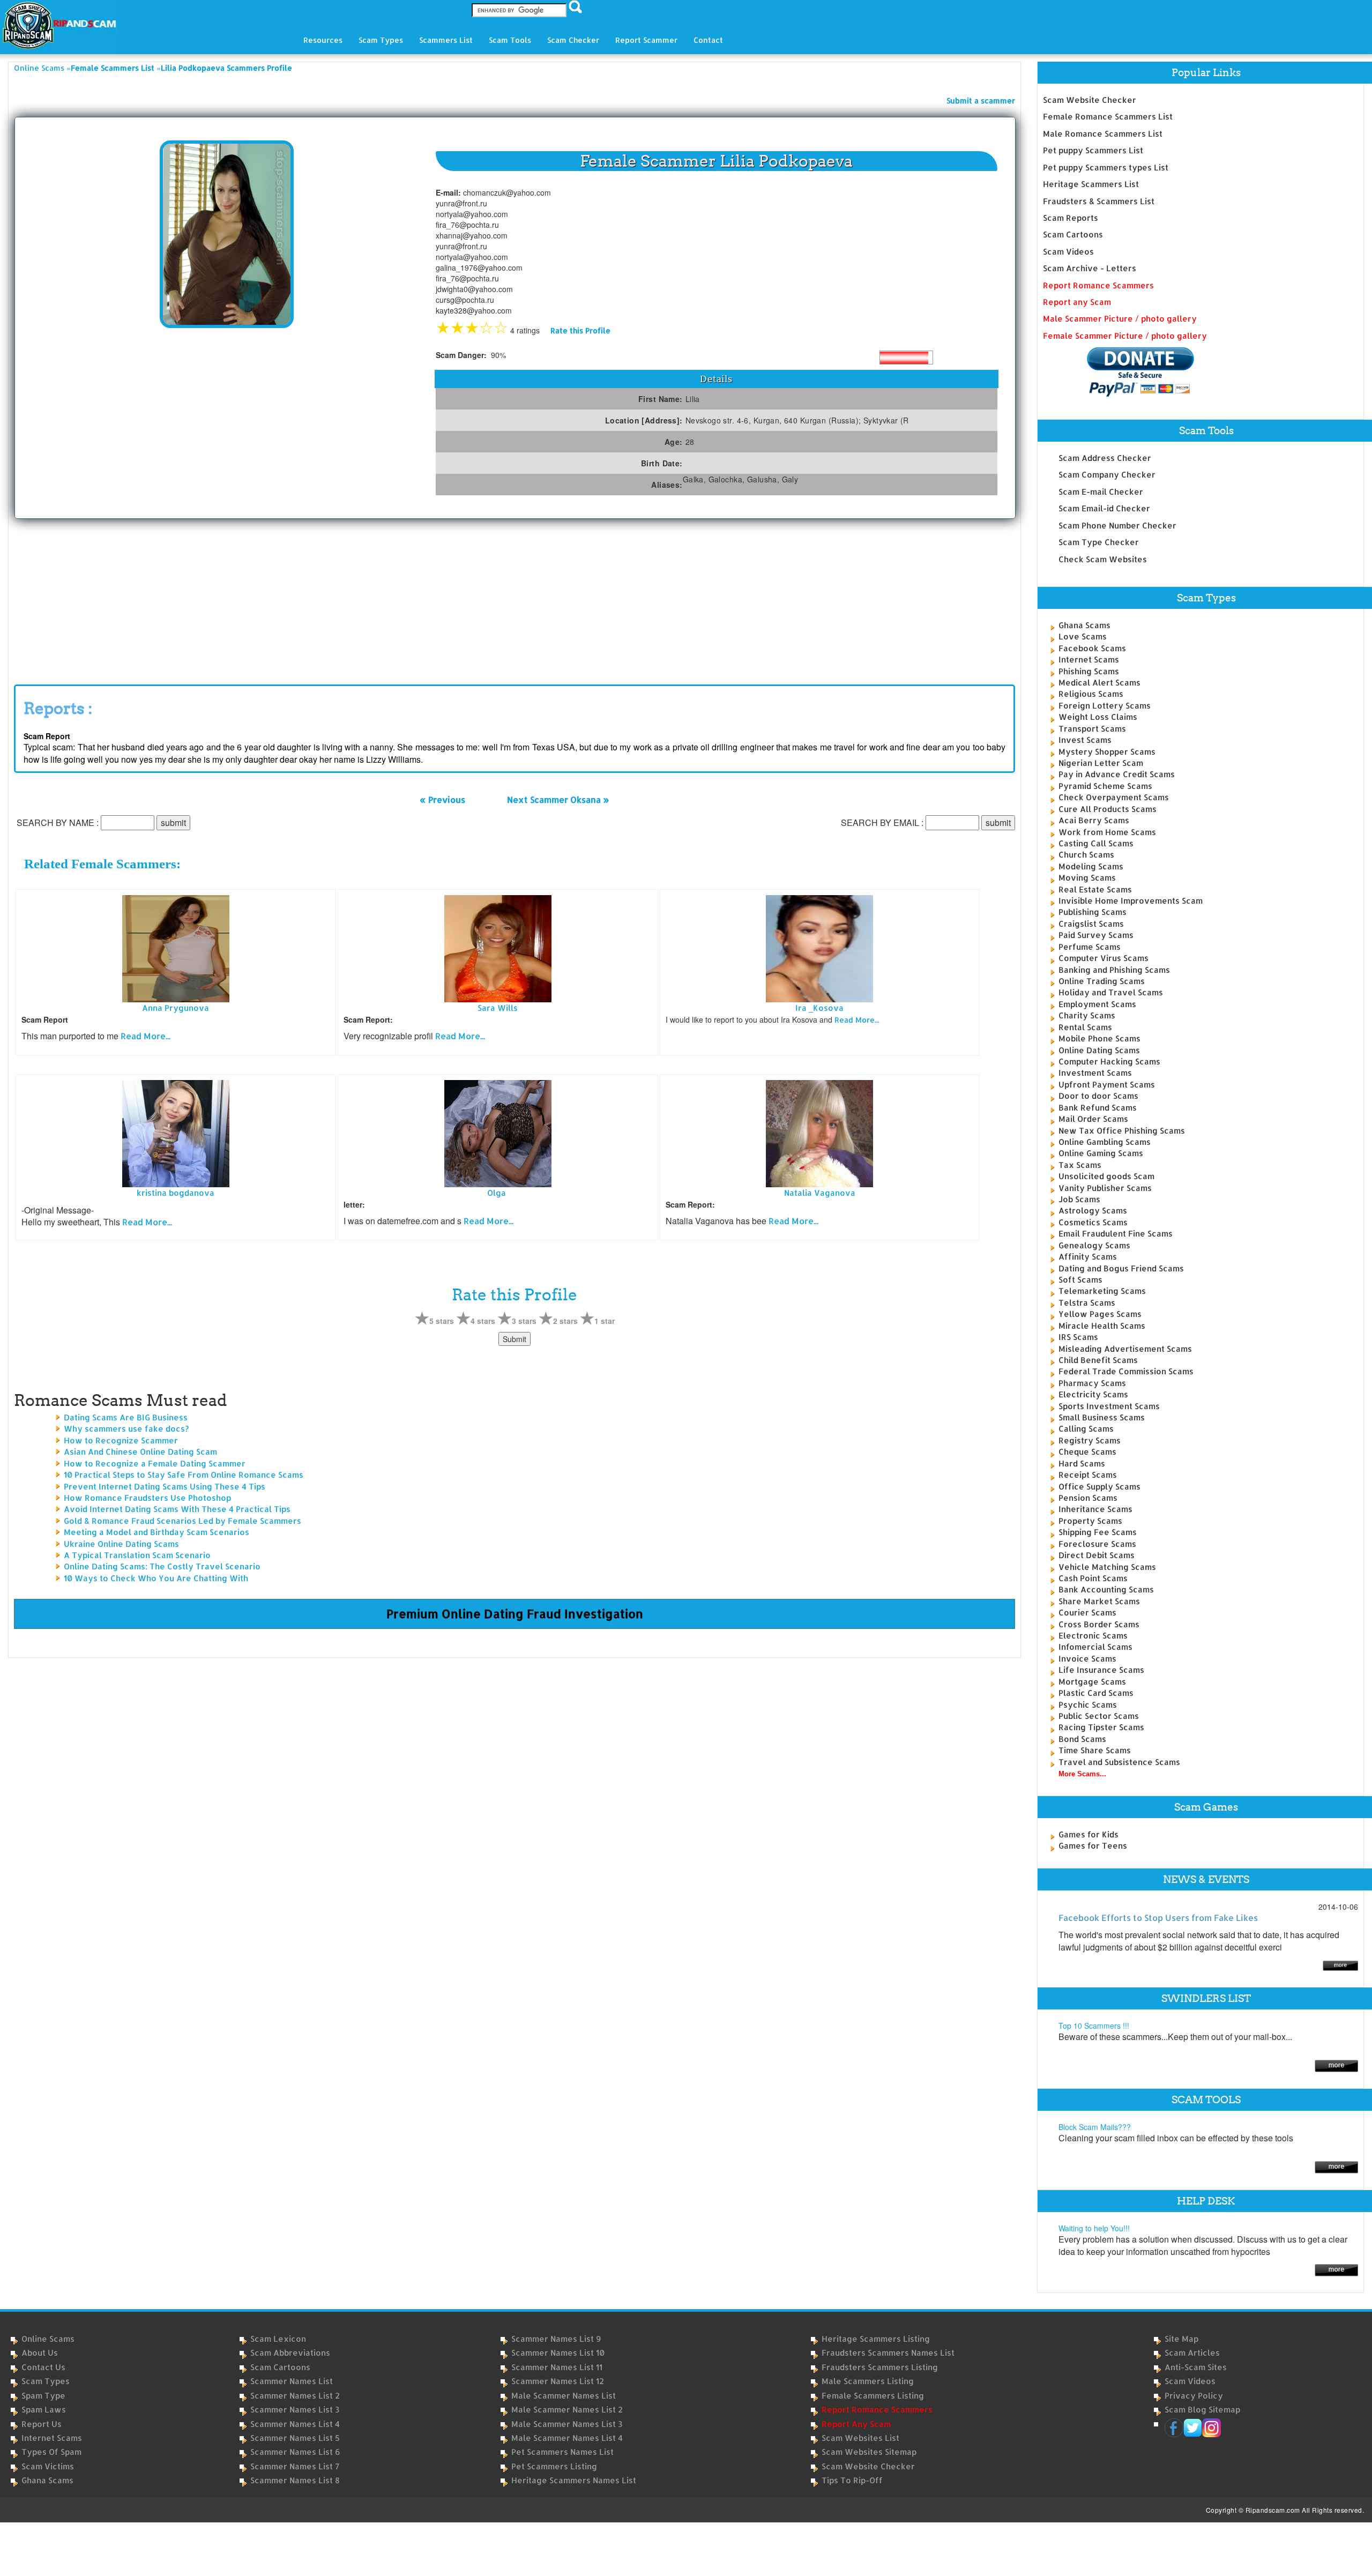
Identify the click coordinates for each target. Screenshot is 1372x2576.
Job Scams (1079, 1199)
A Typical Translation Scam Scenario (137, 1555)
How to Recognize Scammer (121, 1440)
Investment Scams (1095, 1073)
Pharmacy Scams (1092, 1383)
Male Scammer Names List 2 (567, 2410)
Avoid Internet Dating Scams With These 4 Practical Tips (177, 1509)
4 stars (483, 1321)
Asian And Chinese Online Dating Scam (140, 1452)
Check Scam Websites (1103, 559)
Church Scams (1086, 855)
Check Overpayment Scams (1114, 797)
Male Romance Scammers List (1103, 134)
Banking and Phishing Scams (1114, 970)
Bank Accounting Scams (1106, 1589)
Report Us (42, 2424)
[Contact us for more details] (1336, 2269)
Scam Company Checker (1107, 475)
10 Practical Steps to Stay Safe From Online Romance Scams (184, 1475)
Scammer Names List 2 (295, 2396)
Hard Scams (1082, 1464)
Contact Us (43, 2367)
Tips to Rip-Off (852, 2480)
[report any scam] (1119, 372)
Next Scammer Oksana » (558, 800)
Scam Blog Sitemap (1202, 2410)
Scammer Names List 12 (558, 2381)
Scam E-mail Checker (1101, 492)
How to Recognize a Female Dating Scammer (155, 1464)
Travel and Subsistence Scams (1119, 1762)
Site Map (1181, 2339)
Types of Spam (51, 2452)
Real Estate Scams (1095, 889)
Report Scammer (646, 40)
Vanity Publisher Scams (1105, 1188)
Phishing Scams (1089, 671)
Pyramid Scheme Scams (1105, 786)
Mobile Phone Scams (1099, 1038)
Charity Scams (1087, 1015)
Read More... (146, 1036)
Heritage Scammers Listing (876, 2339)
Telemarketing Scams (1102, 1291)
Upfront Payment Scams (1107, 1085)
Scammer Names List (292, 2381)
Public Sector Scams (1099, 1716)
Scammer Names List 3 (295, 2410)
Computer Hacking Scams (1109, 1062)
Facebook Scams (1092, 648)
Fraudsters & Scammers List (1099, 201)
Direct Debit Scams (1097, 1555)
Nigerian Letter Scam (1101, 763)
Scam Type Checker (1099, 542)
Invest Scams (1085, 740)
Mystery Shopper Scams (1107, 752)
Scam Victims (48, 2466)
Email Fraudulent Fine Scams (1116, 1234)
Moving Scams (1087, 878)
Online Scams (39, 68)
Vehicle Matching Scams (1107, 1567)
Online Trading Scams (1102, 981)
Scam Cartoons (1073, 234)
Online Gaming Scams (1101, 1153)
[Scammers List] (1336, 2065)
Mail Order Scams (1093, 1119)
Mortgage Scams (1092, 1682)
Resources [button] (323, 40)
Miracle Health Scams (1102, 1326)
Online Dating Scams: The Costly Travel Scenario (162, 1566)
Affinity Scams (1088, 1257)
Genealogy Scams (1094, 1245)
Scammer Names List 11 (557, 2367)
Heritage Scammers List (1091, 184)
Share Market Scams (1099, 1601)
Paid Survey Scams (1096, 935)
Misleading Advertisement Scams (1125, 1349)
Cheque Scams (1087, 1452)
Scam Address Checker (1105, 458)
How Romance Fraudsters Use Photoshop (147, 1498)
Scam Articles (1192, 2353)
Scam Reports (1071, 218)
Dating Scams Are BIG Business (126, 1417)
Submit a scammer (981, 100)
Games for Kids (1088, 1834)
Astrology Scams (1093, 1211)
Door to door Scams (1098, 1096)
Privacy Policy (1194, 2396)
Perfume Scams (1090, 947)
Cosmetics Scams (1093, 1222)
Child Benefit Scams (1098, 1360)
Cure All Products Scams (1108, 809)
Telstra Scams (1087, 1303)
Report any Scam (1077, 302)
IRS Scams (1078, 1337)
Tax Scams (1080, 1165)
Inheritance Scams (1095, 1509)
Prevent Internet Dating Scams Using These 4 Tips (165, 1487)
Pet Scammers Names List (562, 2452)
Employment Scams (1097, 1004)
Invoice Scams (1087, 1659)
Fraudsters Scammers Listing (880, 2367)
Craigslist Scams (1091, 924)
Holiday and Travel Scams (1111, 992)
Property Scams (1090, 1521)
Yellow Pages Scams (1100, 1314)
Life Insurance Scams (1101, 1670)
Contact (708, 40)
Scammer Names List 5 (295, 2438)
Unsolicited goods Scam (1106, 1176)
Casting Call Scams (1096, 843)
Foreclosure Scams (1097, 1544)
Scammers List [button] (446, 40)
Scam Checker (573, 40)
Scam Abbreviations (290, 2353)
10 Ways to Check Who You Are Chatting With (156, 1578)
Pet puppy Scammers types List (1106, 167)
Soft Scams (1080, 1280)
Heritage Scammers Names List (574, 2480)
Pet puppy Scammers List (1093, 150)
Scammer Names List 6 (295, 2452)
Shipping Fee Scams (1098, 1532)
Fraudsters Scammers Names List (888, 2353)
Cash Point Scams (1093, 1578)
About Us (40, 2353)
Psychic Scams (1088, 1705)
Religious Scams (1091, 694)
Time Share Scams (1095, 1750)
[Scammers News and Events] (1340, 1965)
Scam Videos (1068, 252)
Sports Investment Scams (1109, 1406)
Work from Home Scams (1107, 832)
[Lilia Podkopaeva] (227, 233)
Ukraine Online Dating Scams (121, 1544)
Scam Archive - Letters (1090, 268)
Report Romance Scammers (1098, 285)
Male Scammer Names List (564, 2396)
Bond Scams (1082, 1739)
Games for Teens (1093, 1846)
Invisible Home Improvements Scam (1131, 901)
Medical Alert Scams (1099, 683)
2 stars (565, 1321)
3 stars (524, 1321)
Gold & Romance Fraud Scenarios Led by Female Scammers (182, 1521)
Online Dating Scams (1099, 1050)
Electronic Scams (1093, 1636)
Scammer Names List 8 (295, 2480)
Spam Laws (44, 2410)
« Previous (442, 800)
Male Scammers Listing (868, 2381)
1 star (605, 1321)
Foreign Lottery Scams (1105, 706)
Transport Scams (1092, 729)
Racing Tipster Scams (1101, 1727)
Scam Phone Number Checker (1117, 526)
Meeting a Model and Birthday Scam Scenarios (156, 1532)
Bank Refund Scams (1098, 1108)
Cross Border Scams (1099, 1624)
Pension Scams (1088, 1498)
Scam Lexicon (278, 2339)
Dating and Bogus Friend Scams (1121, 1268)
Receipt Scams (1088, 1475)
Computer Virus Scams (1103, 958)
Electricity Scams (1093, 1394)
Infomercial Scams (1095, 1647)
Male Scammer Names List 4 (567, 2438)
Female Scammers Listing (873, 2396)
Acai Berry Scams (1094, 820)
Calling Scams (1086, 1429)
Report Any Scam (856, 2424)
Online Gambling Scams (1105, 1142)
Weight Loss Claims (1098, 717)
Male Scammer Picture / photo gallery (1120, 319)
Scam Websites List (860, 2438)
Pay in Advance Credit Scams (1117, 774)
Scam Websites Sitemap (869, 2452)
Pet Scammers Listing (554, 2466)
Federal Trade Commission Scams (1126, 1371)
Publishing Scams (1093, 912)
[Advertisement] (94, 599)
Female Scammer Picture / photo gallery (1125, 336)
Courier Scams (1087, 1613)
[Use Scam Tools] (1336, 2166)
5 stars (442, 1321)
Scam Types (46, 2381)
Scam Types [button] (381, 40)
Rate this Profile (580, 330)
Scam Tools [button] (510, 40)
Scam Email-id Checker (1104, 508)
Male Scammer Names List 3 (567, 2424)
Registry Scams (1090, 1440)
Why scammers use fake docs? (126, 1429)
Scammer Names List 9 (556, 2339)
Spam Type (43, 2396)
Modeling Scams (1091, 866)
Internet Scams (1089, 660)
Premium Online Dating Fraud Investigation (515, 1613)
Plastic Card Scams (1096, 1693)
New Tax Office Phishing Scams (1122, 1131)
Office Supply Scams (1099, 1487)
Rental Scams (1085, 1027)
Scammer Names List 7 (295, 2466)
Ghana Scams (1084, 625)
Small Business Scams (1102, 1417)
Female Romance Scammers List (1108, 117)
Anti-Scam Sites (1196, 2367)
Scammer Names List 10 (558, 2353)
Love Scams (1083, 636)
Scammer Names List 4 (295, 2424)
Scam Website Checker (1090, 100)
